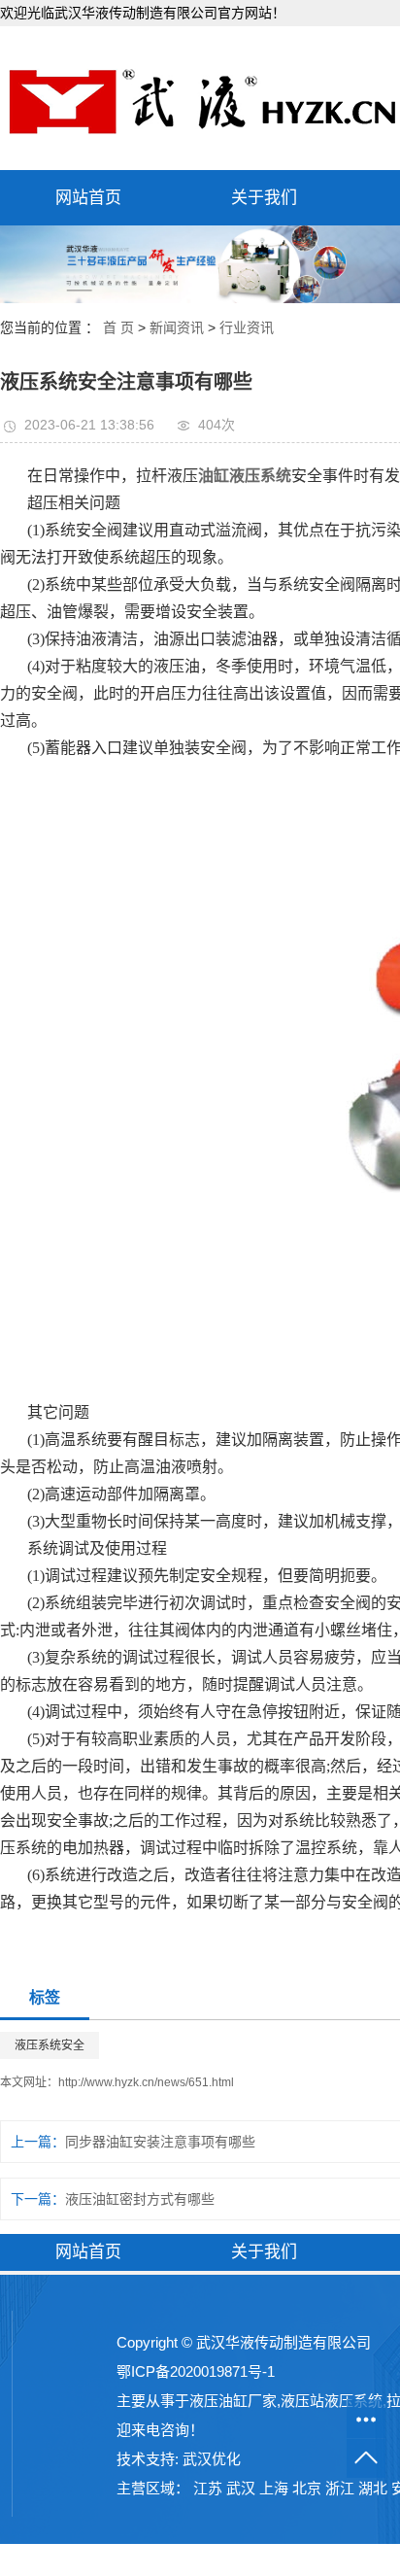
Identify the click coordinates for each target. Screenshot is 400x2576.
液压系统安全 (50, 2045)
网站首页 (88, 198)
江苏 (208, 2488)
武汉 (241, 2488)
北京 (307, 2488)
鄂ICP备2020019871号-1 (196, 2371)
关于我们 (264, 198)
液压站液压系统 (332, 2401)
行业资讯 (247, 327)
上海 (274, 2488)
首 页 (118, 327)
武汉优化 (212, 2459)
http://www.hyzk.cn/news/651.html (146, 2082)
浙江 (340, 2488)
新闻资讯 (177, 327)
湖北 (373, 2488)
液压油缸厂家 (233, 2401)
